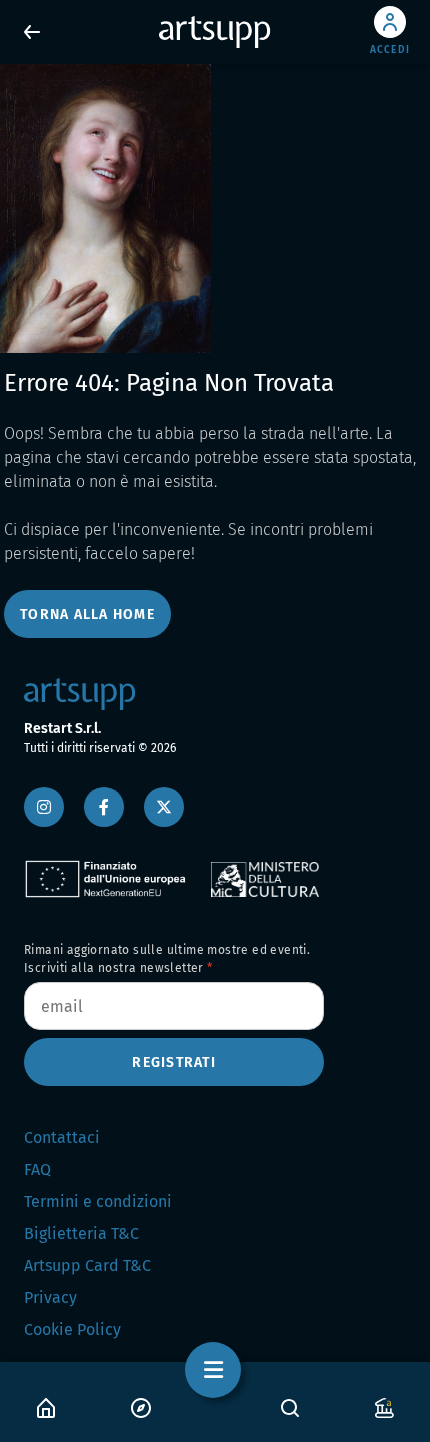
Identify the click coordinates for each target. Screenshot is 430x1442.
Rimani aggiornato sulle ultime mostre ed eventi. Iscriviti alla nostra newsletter (167, 959)
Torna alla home (87, 614)
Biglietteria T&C (81, 1233)
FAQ (37, 1169)
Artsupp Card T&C (87, 1265)
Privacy (50, 1297)
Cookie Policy (72, 1329)
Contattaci (62, 1137)
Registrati (174, 1062)
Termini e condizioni (98, 1201)
